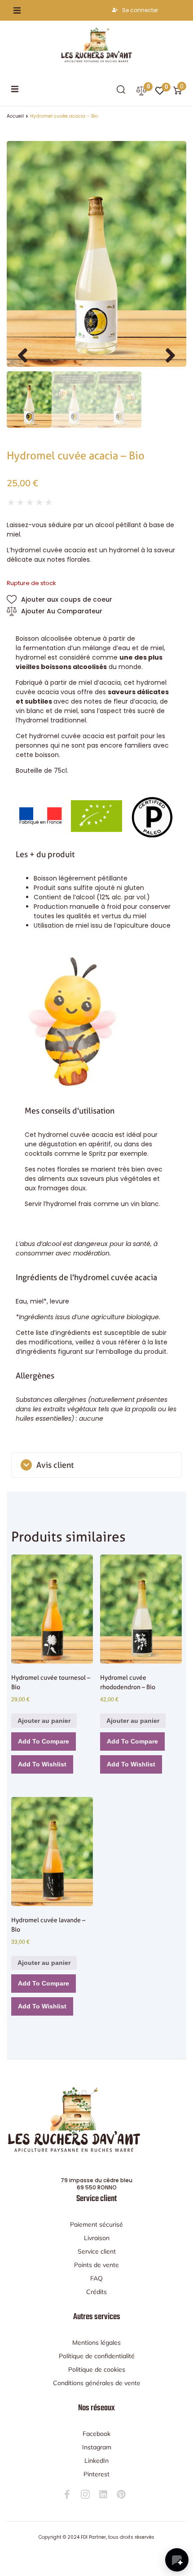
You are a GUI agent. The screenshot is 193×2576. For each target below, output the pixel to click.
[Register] (116, 10)
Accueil (15, 116)
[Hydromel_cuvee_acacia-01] (96, 254)
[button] (17, 10)
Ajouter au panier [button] (44, 1721)
